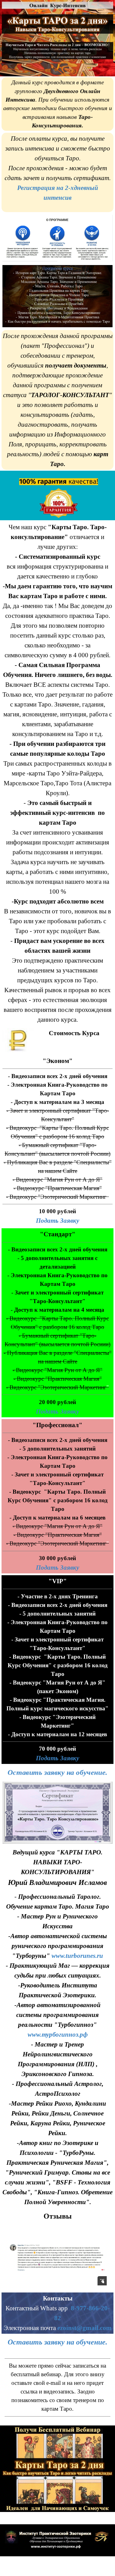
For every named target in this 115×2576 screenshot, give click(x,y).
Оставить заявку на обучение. (57, 1772)
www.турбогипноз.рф (58, 2035)
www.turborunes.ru (77, 1956)
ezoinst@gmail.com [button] (84, 2328)
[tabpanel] (57, 104)
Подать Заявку (57, 1221)
